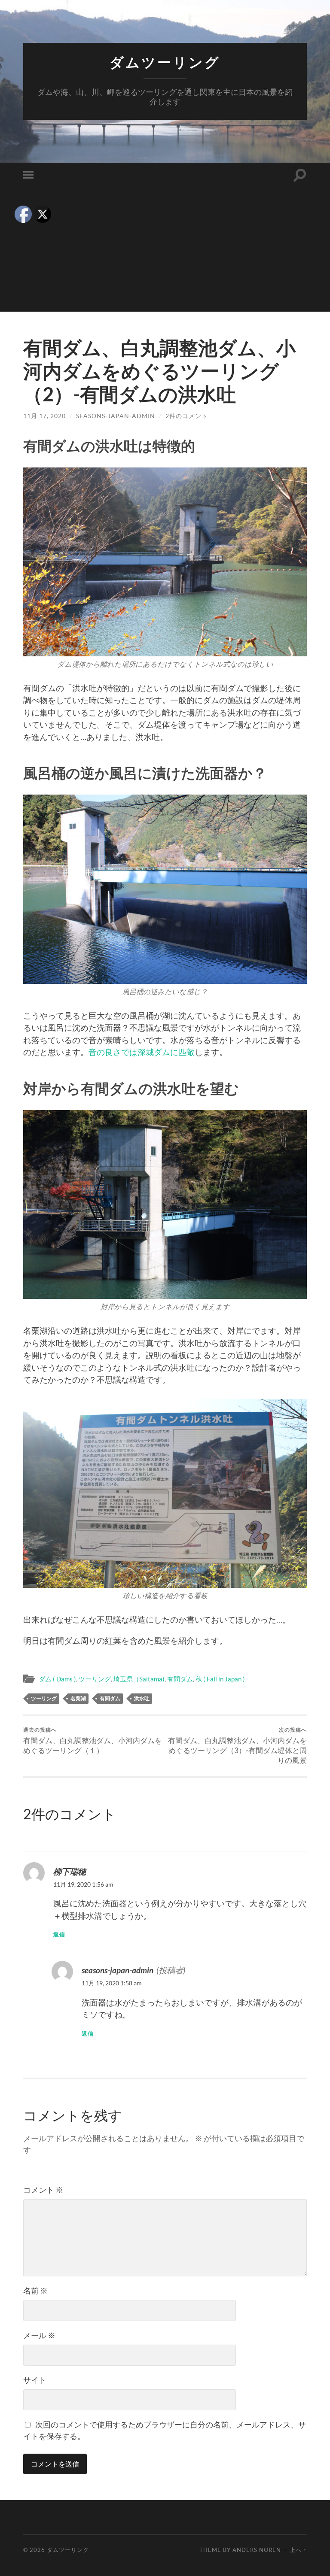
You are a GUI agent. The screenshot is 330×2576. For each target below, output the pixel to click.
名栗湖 (78, 1698)
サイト (35, 2380)
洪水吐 (142, 1698)
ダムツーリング (165, 62)
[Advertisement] (165, 252)
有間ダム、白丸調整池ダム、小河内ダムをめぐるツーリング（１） (93, 1741)
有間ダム (180, 1679)
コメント (43, 2190)
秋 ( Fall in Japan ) (220, 1679)
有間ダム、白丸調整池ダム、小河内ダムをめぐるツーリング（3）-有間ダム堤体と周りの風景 (237, 1746)
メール (39, 2335)
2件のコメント (187, 416)
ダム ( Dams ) (57, 1679)
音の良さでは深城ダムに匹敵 (142, 1052)
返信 (59, 1934)
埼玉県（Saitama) (139, 1679)
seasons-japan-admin (116, 416)
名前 (35, 2291)
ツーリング (95, 1679)
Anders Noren (257, 2550)
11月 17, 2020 (44, 416)
